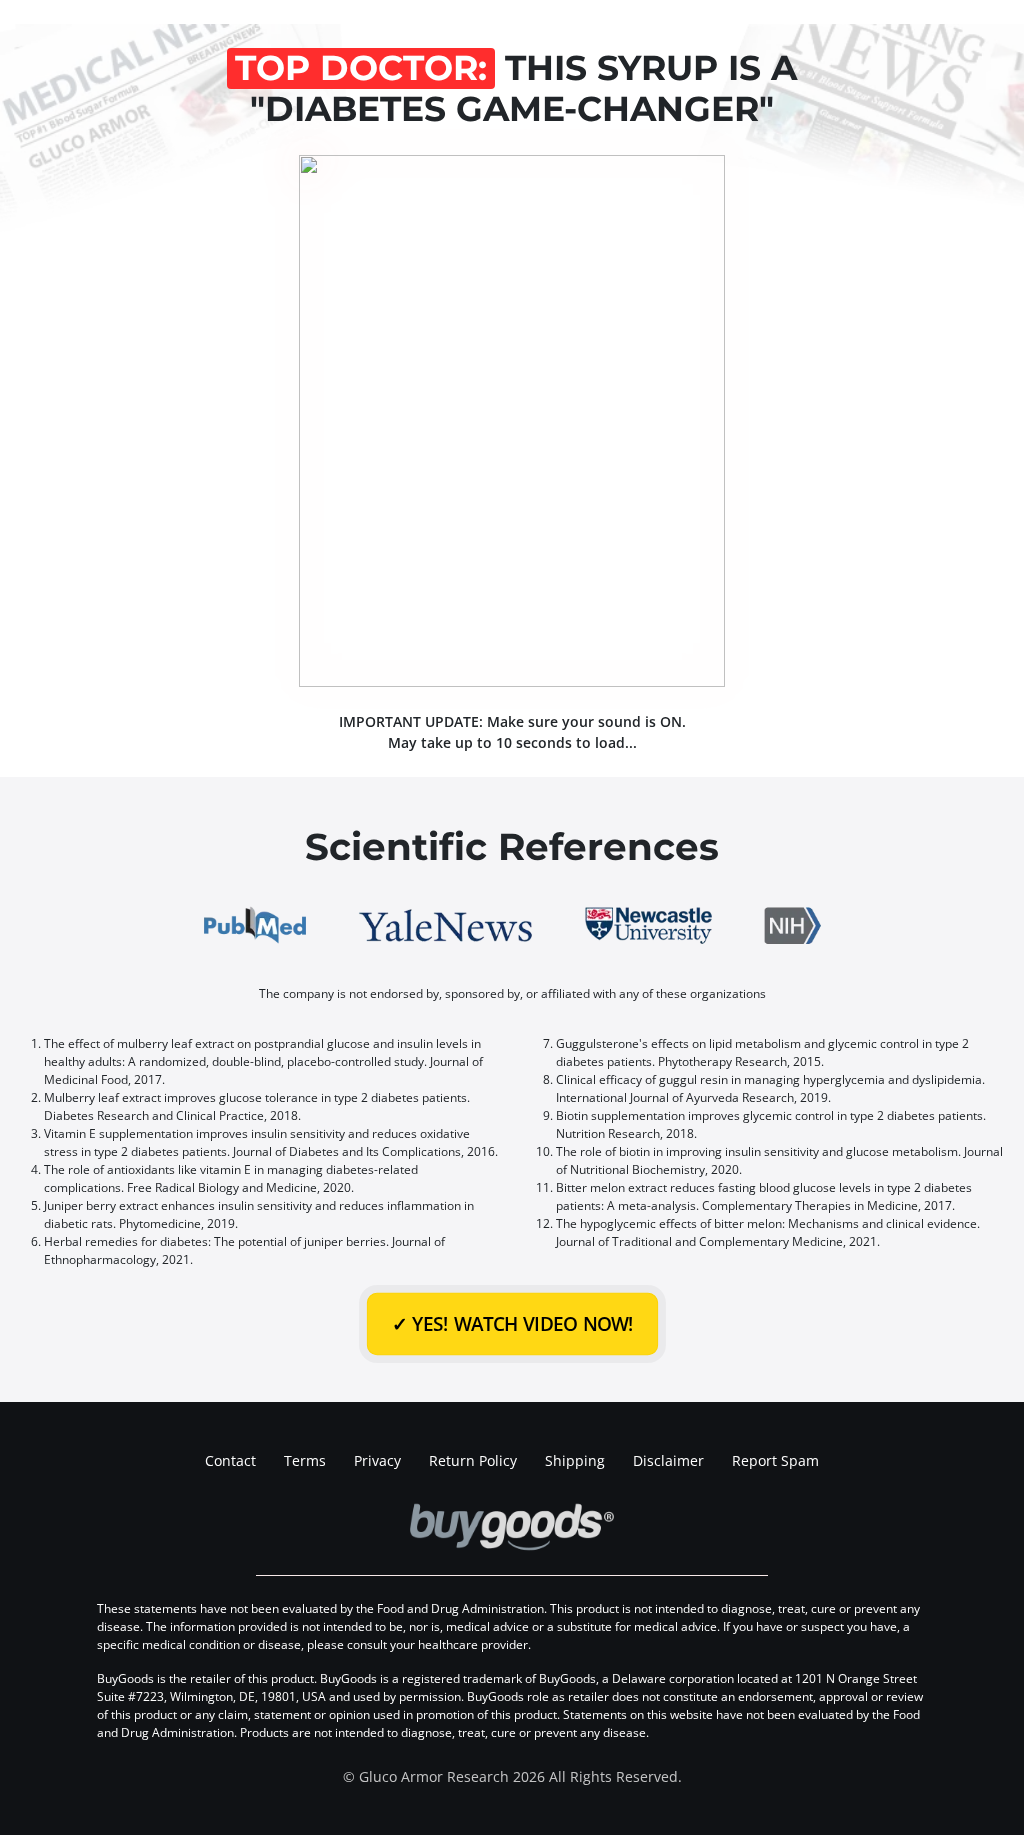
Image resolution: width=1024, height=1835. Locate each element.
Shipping (575, 1460)
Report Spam (775, 1460)
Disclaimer (668, 1460)
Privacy (377, 1460)
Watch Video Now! (512, 1323)
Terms (305, 1460)
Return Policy (473, 1460)
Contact (230, 1460)
